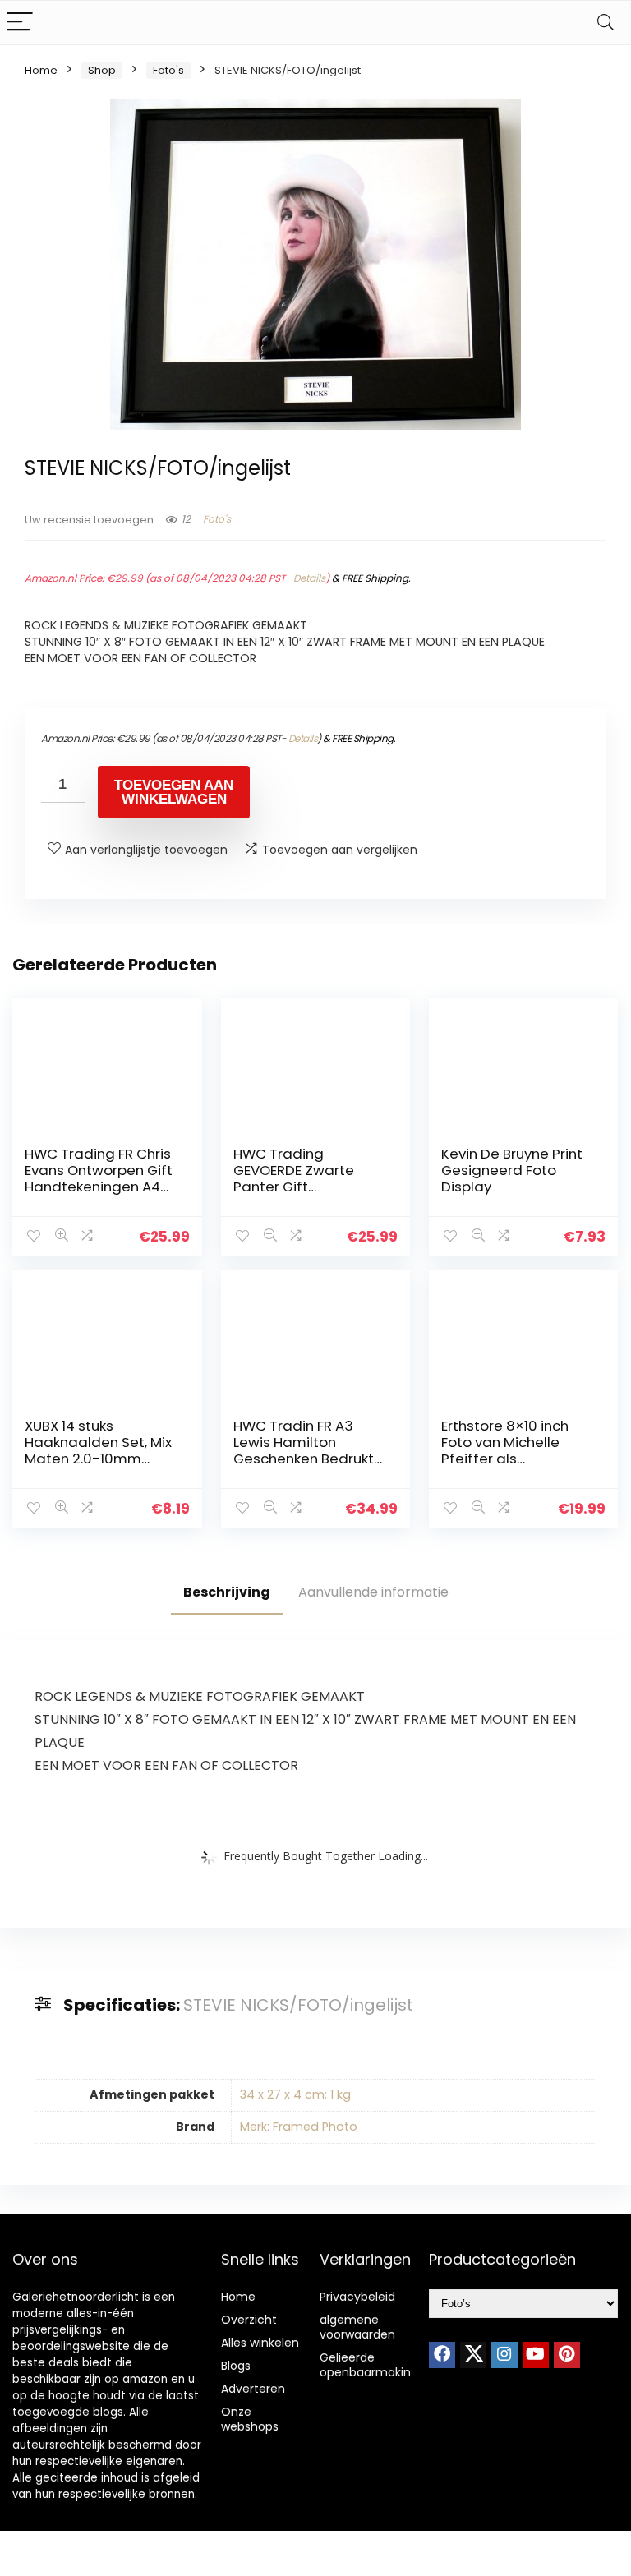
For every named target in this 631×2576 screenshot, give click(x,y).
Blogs (236, 2366)
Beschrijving (227, 1592)
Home (41, 70)
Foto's (168, 70)
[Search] (606, 23)
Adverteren (253, 2389)
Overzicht (249, 2320)
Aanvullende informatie (373, 1592)
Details (309, 578)
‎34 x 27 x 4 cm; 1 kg (295, 2094)
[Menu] (20, 23)
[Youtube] (536, 2355)
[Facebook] (442, 2355)
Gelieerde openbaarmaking (369, 2365)
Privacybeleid (357, 2297)
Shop (102, 70)
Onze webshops (250, 2419)
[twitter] (473, 2355)
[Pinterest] (567, 2355)
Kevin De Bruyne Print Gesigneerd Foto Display (512, 1170)
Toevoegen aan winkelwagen (174, 792)
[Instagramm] (504, 2355)
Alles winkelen (260, 2343)
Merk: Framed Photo (299, 2127)
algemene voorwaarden (357, 2327)
